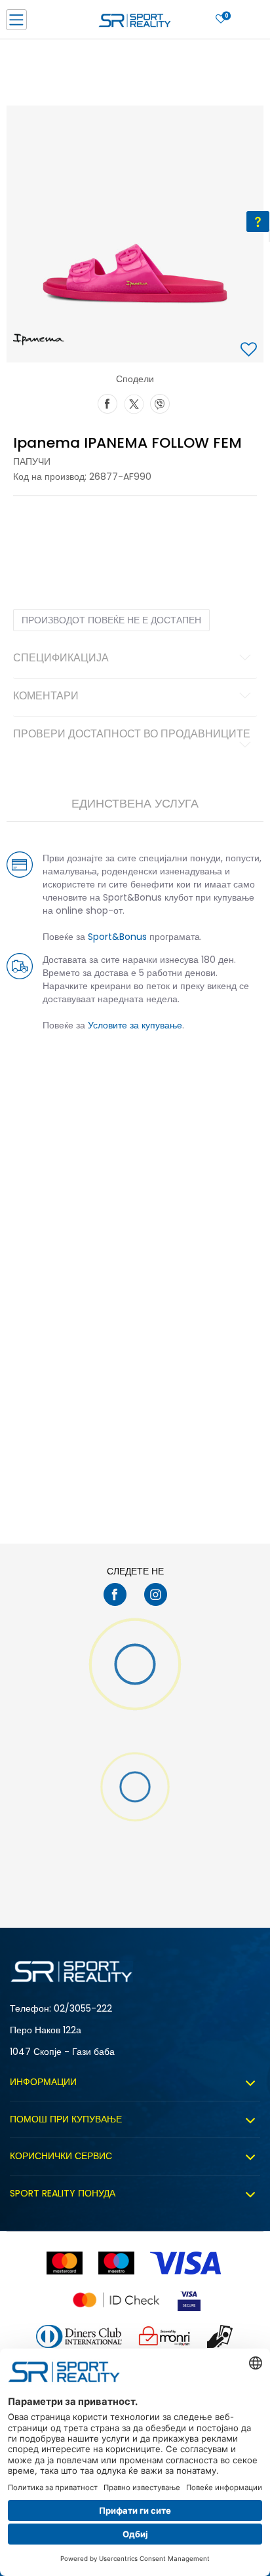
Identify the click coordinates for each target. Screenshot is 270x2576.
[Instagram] (156, 1594)
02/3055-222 (83, 2008)
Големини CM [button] (142, 524)
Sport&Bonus (117, 937)
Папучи (32, 461)
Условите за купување (135, 1025)
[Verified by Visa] (189, 2300)
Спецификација (61, 659)
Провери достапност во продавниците (132, 735)
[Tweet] (134, 402)
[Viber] (160, 402)
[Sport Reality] (135, 24)
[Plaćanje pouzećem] (221, 2336)
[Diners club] (79, 2336)
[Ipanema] (39, 340)
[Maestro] (116, 2263)
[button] (250, 350)
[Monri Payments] (164, 2336)
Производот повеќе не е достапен (111, 620)
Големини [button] (88, 524)
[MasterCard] (65, 2263)
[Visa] (187, 2263)
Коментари (46, 697)
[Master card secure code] (116, 2300)
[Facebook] (107, 402)
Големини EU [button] (37, 524)
